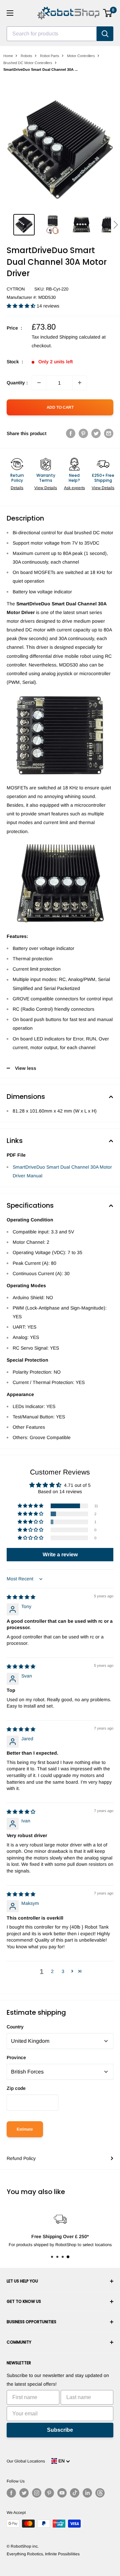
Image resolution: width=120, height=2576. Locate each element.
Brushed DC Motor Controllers (28, 63)
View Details (46, 488)
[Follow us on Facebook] (11, 2493)
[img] (21, 1597)
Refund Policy (21, 2158)
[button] (115, 225)
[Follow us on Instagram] (37, 2493)
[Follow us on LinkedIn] (87, 2493)
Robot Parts (50, 56)
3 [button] (63, 1971)
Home (8, 56)
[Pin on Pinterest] (83, 433)
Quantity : (17, 383)
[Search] (105, 34)
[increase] (80, 383)
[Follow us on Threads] (100, 2493)
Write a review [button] (60, 1554)
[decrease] (39, 383)
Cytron (16, 289)
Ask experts (74, 488)
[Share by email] (109, 433)
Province (16, 2057)
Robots (26, 56)
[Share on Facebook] (71, 433)
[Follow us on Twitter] (24, 2493)
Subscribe (60, 2430)
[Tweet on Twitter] (96, 433)
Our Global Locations (26, 2461)
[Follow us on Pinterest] (49, 2493)
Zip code (16, 2088)
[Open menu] (10, 13)
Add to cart (60, 407)
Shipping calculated (80, 337)
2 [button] (52, 1971)
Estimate (25, 2129)
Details (17, 488)
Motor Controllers (81, 56)
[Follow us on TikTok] (75, 2493)
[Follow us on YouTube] (62, 2493)
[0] (108, 13)
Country (15, 2027)
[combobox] (52, 34)
